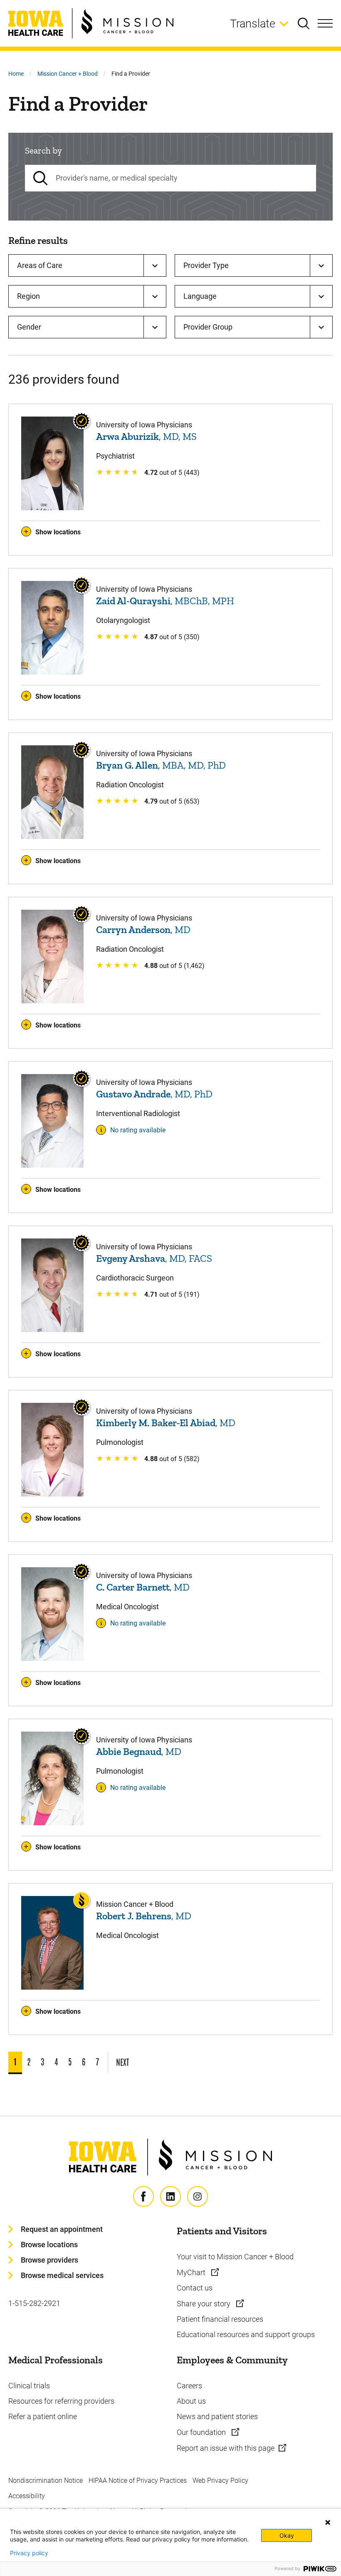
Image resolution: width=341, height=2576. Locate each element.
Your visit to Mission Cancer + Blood (235, 2257)
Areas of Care (40, 265)
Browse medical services (62, 2275)
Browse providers (49, 2260)
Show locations (58, 532)
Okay (287, 2535)
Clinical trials (29, 2386)
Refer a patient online (43, 2416)
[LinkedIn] (170, 2196)
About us (191, 2401)
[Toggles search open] (308, 23)
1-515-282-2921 (34, 2303)
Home (16, 74)
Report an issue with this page (226, 2448)
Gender (29, 327)
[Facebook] (143, 2196)
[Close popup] (328, 2522)
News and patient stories (217, 2416)
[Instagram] (198, 2196)
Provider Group (208, 327)
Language (200, 296)
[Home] (91, 23)
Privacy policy (29, 2553)
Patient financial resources (220, 2319)
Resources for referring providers (61, 2401)
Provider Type (206, 265)
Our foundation (202, 2432)
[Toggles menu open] (325, 23)
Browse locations (49, 2245)
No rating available (138, 1130)
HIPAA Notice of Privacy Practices (138, 2480)
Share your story (204, 2304)
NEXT (122, 2062)
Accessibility (27, 2496)
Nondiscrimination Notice (46, 2480)
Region (28, 296)
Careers (189, 2386)
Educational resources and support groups (246, 2334)
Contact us (195, 2288)
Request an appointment (62, 2229)
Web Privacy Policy (220, 2480)
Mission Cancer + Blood (68, 74)
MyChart (192, 2272)
